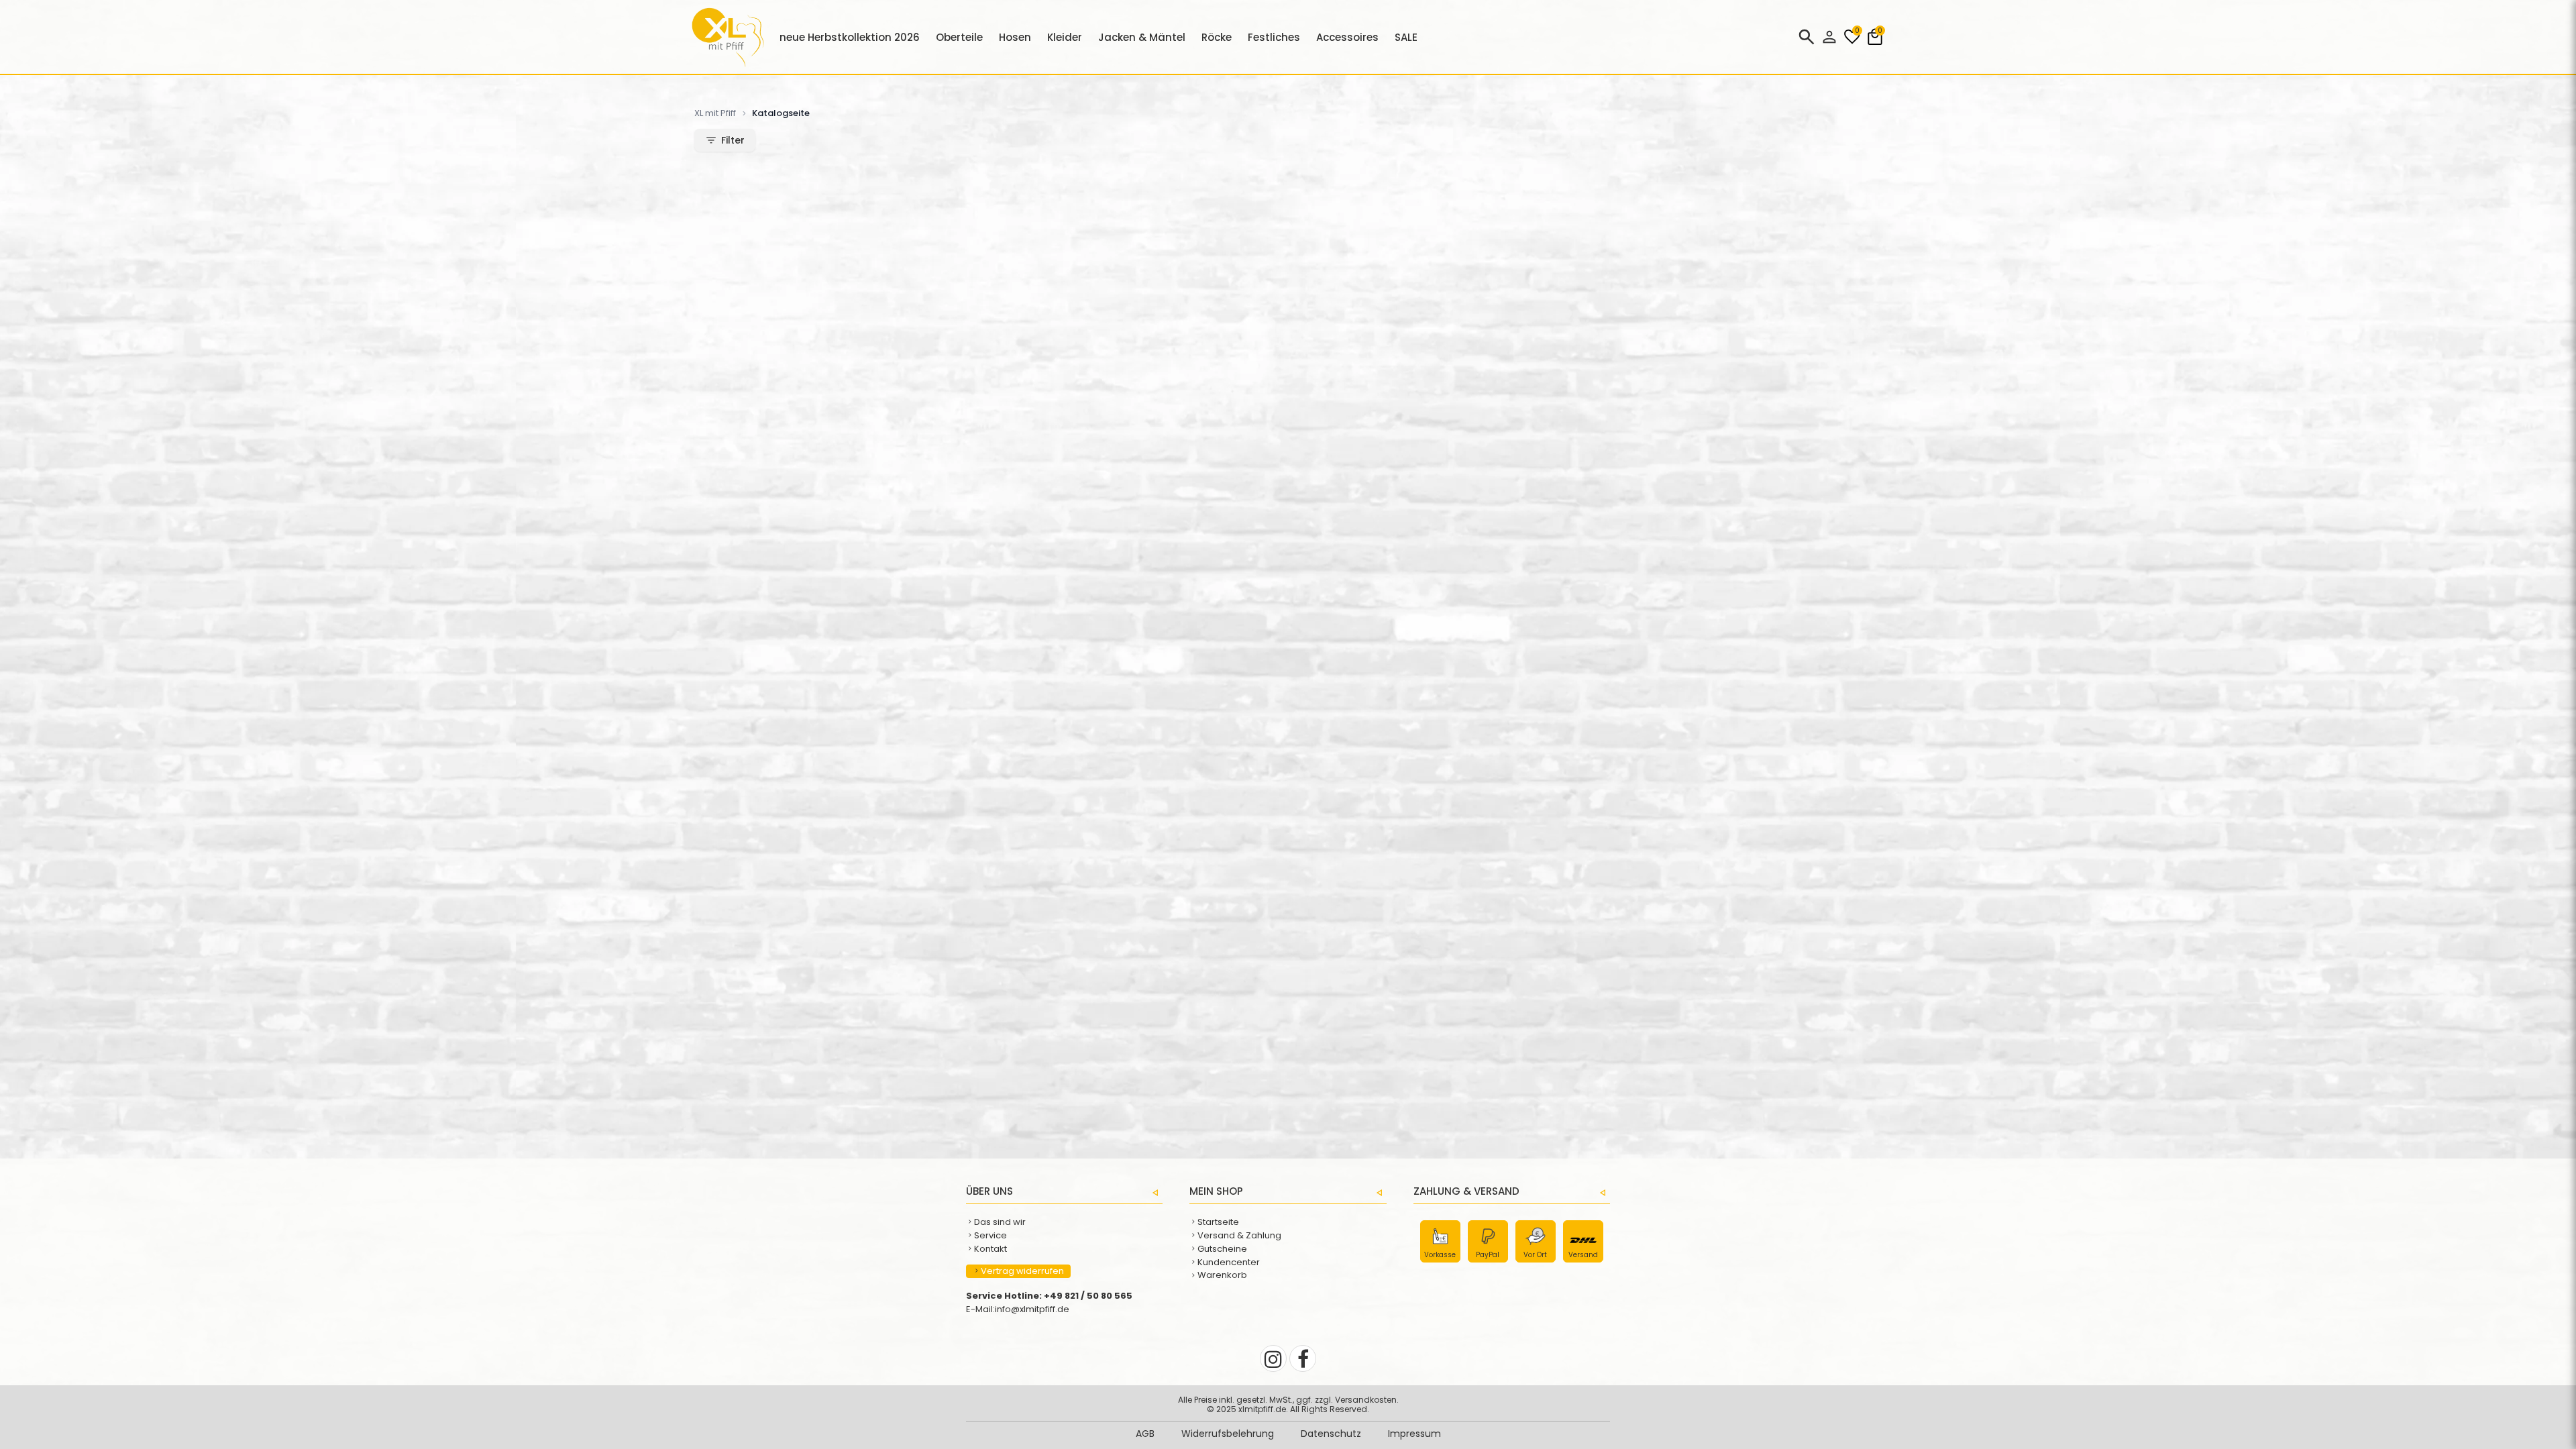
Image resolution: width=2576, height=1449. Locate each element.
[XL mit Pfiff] (728, 63)
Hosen (1015, 37)
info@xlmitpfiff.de (1032, 1309)
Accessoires (1347, 37)
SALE (1406, 37)
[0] (1852, 43)
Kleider (1065, 37)
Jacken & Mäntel (1142, 37)
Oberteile (959, 37)
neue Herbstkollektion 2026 (850, 37)
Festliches (1274, 37)
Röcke (1217, 37)
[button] (1829, 37)
